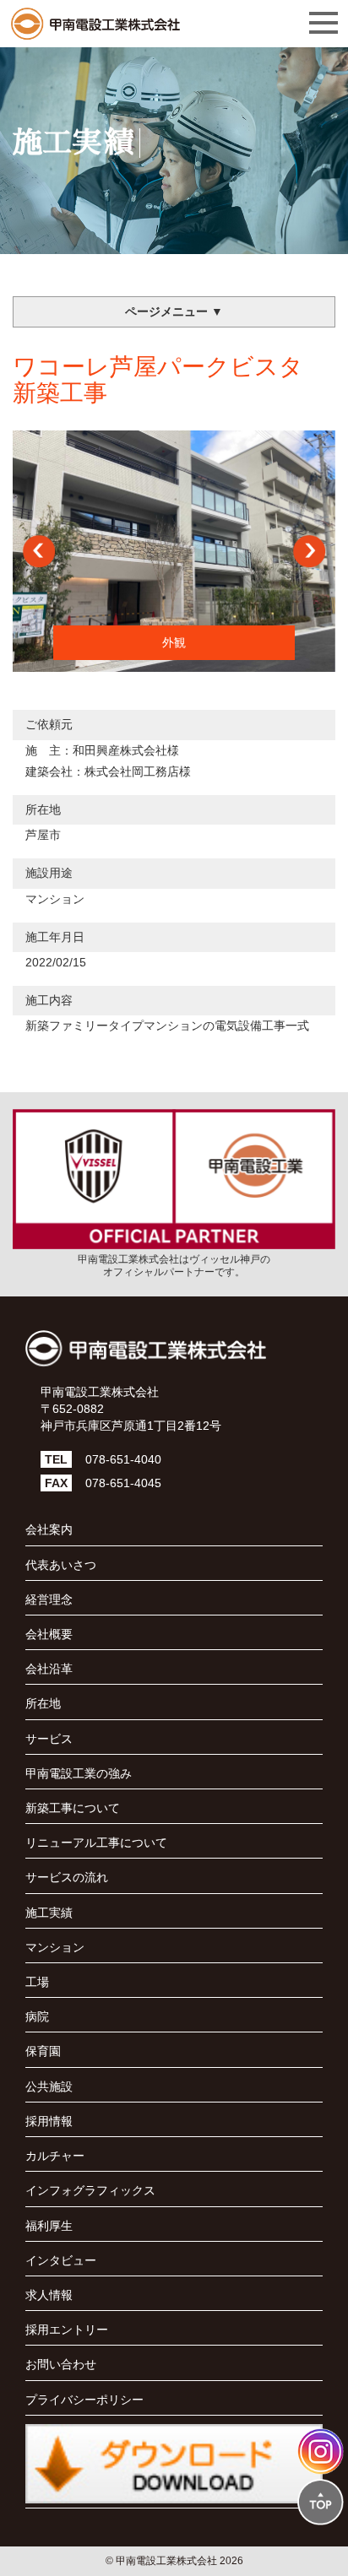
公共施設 (49, 2086)
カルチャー (55, 2156)
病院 (37, 2016)
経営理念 (49, 1599)
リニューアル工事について (96, 1843)
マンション (55, 899)
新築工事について (73, 1808)
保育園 (43, 2051)
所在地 (43, 1703)
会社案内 (49, 1529)
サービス (49, 1739)
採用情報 (49, 2121)
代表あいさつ (61, 1565)
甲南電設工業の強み (79, 1773)
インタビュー (61, 2260)
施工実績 (49, 1913)
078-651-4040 (123, 1459)
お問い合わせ (61, 2364)
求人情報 (49, 2295)
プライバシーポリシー (84, 2400)
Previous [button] (39, 551)
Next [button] (309, 551)
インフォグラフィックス (90, 2190)
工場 (37, 1982)
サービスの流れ (67, 1877)
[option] (174, 552)
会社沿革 (49, 1669)
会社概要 (49, 1634)
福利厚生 (49, 2226)
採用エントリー (67, 2330)
